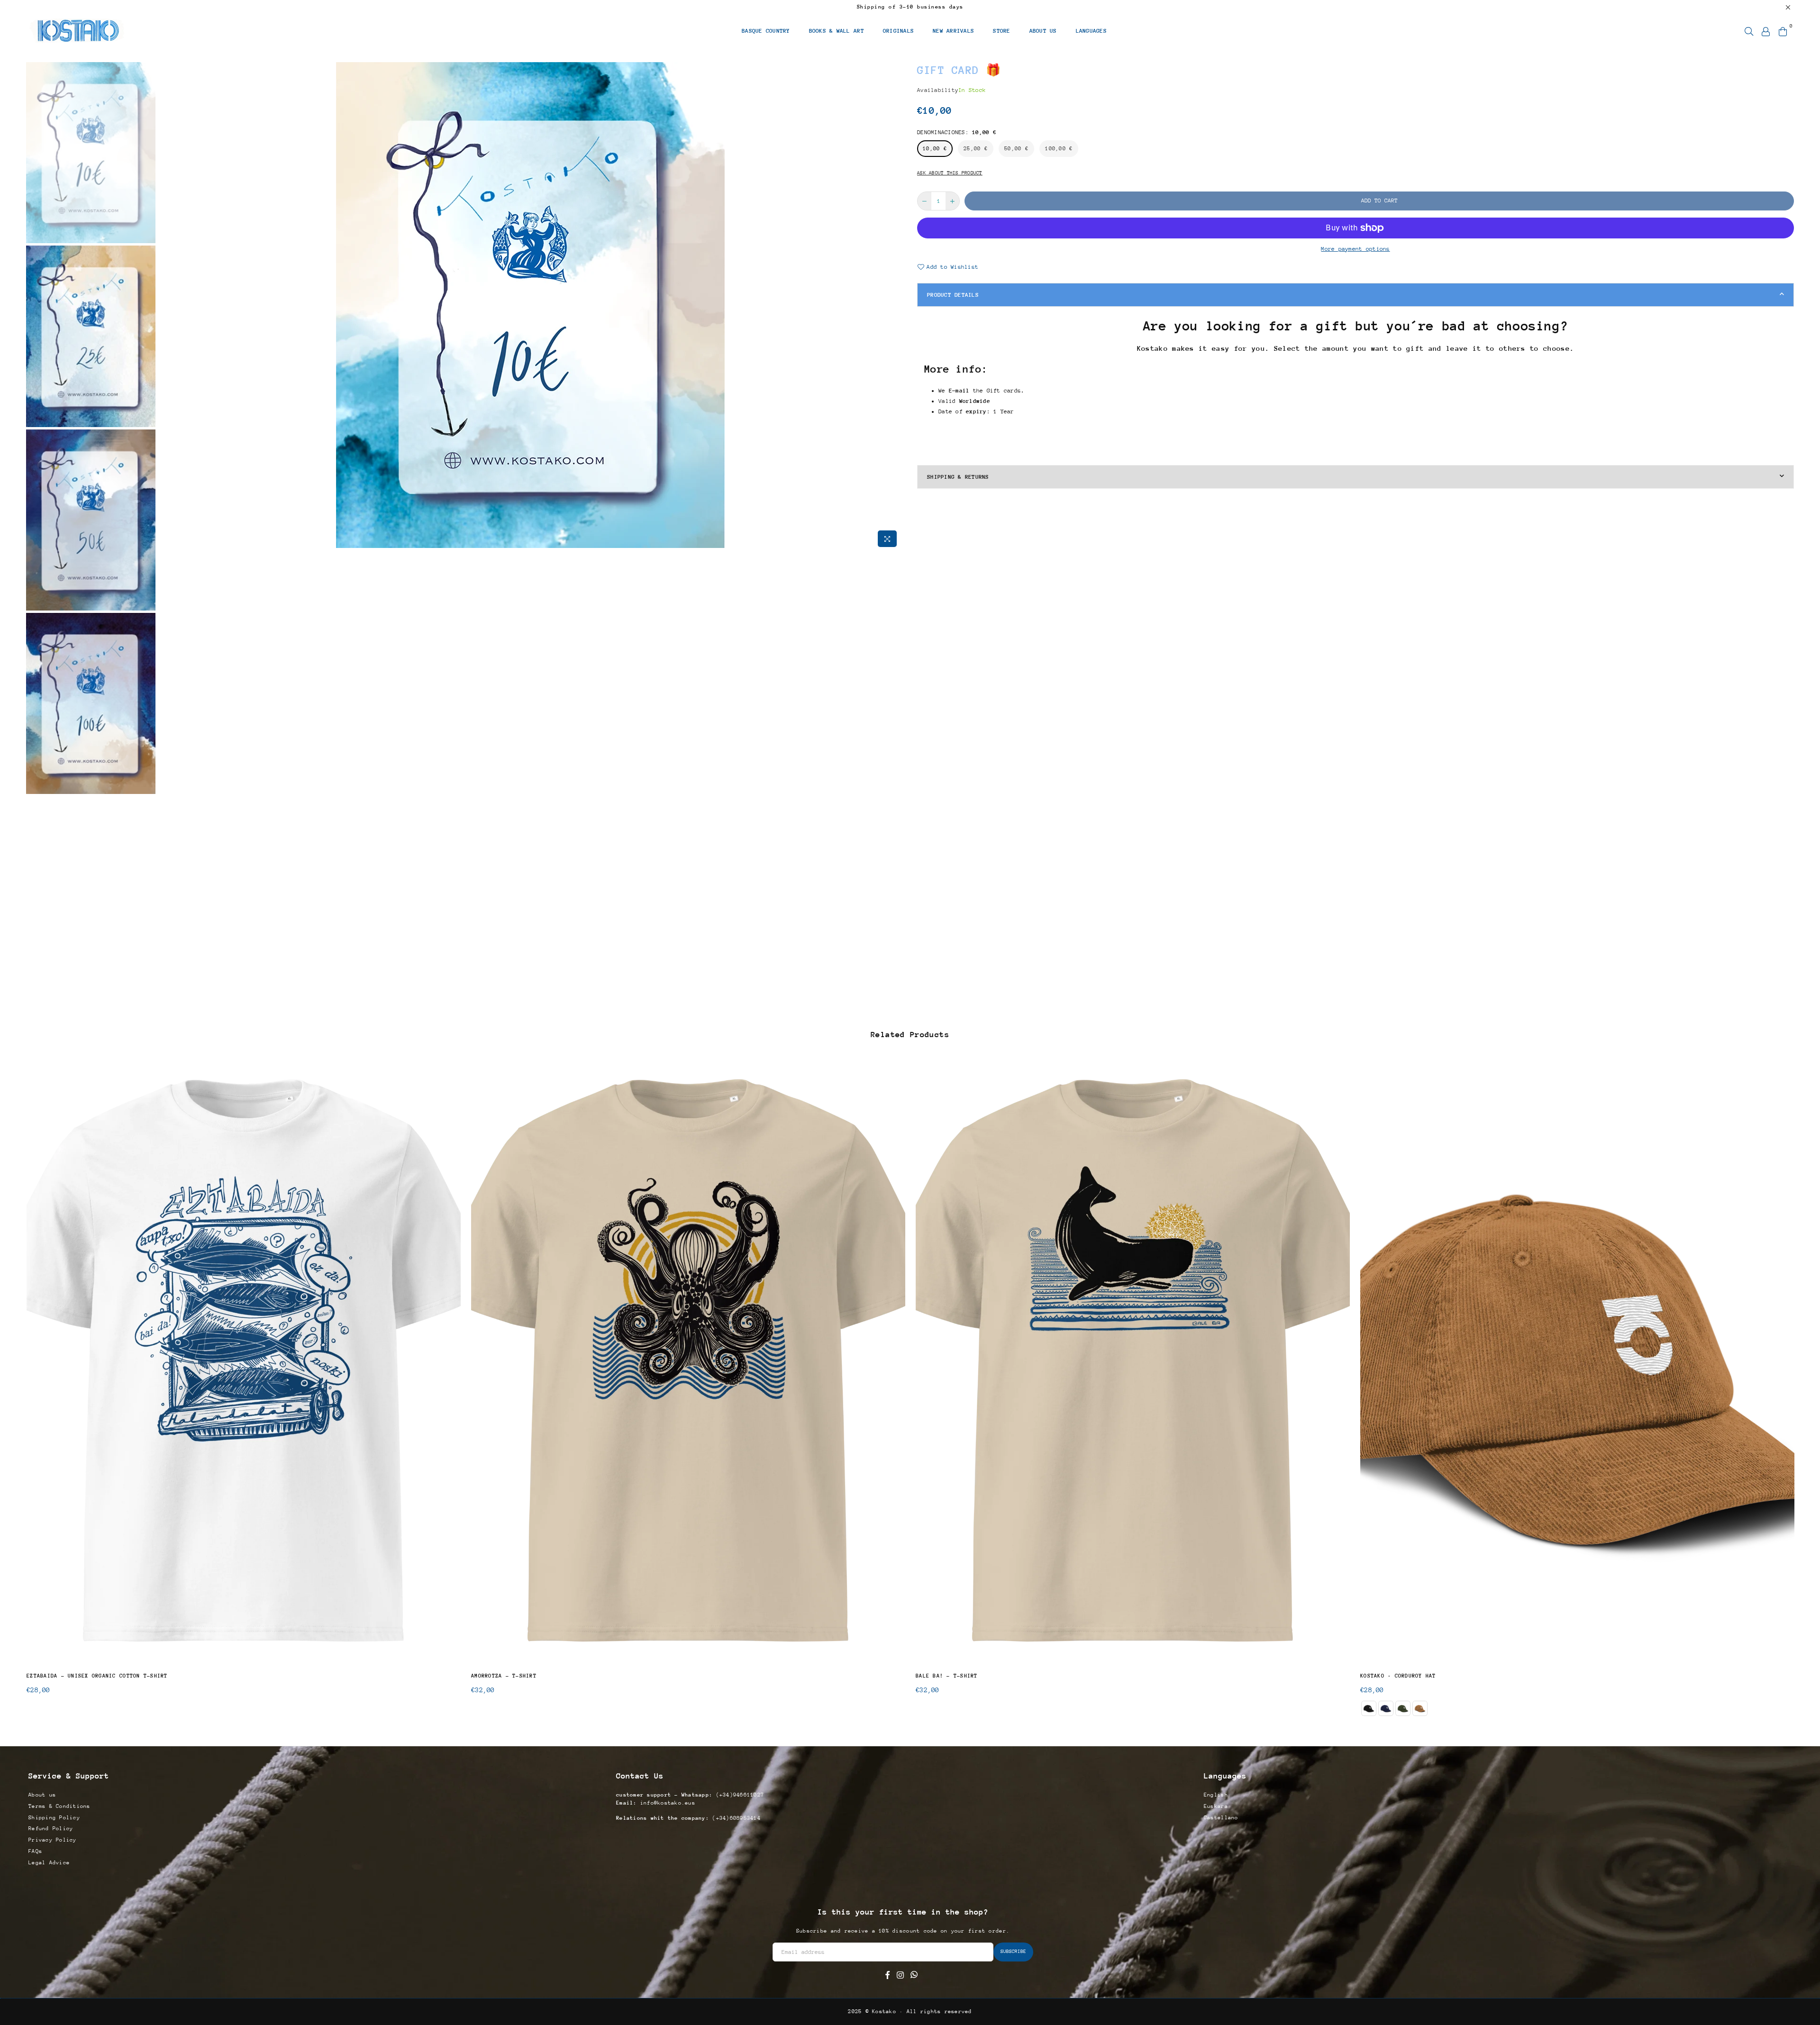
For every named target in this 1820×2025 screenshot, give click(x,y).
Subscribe (910, 1033)
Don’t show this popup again (916, 1082)
